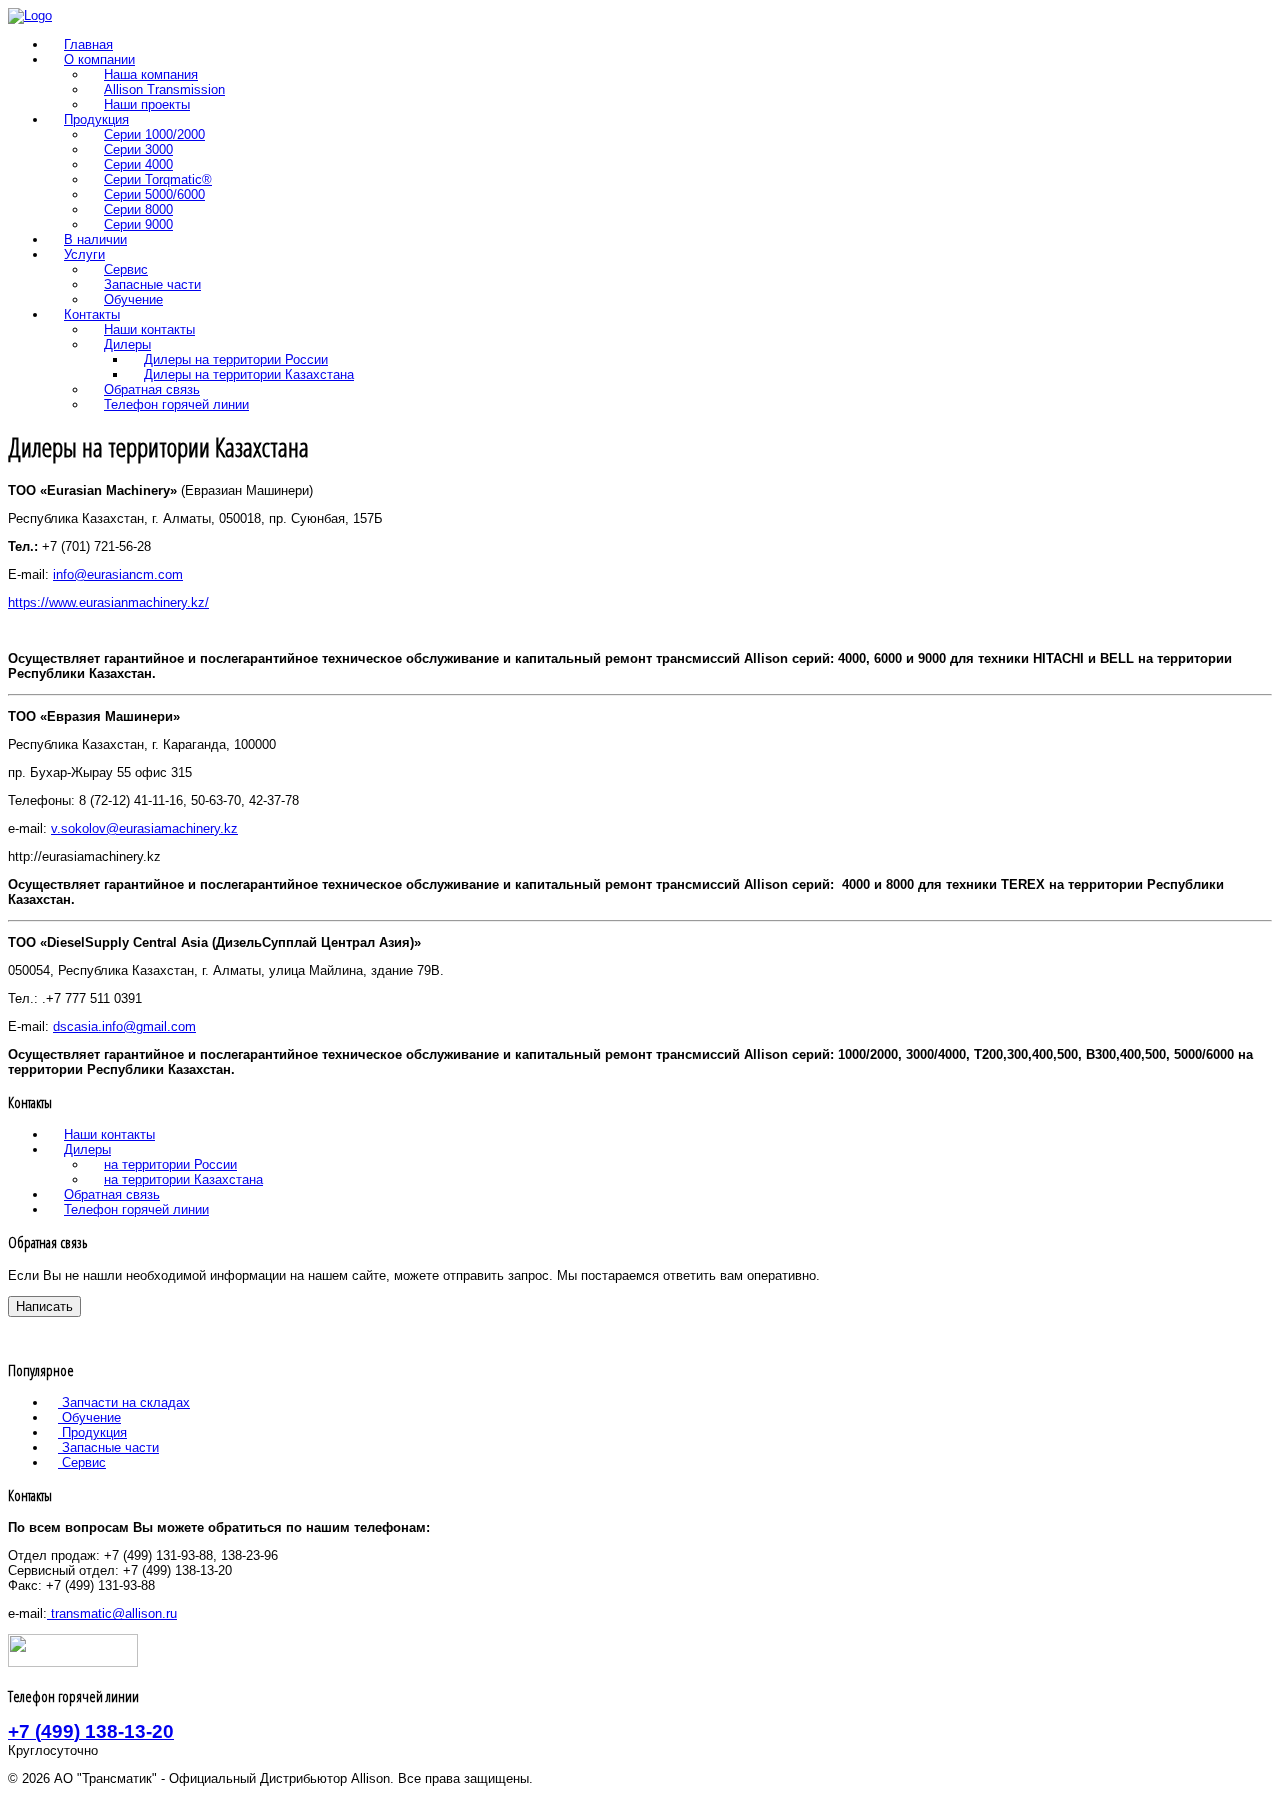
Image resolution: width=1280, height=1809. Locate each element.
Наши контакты (149, 329)
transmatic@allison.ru (112, 1613)
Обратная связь (152, 389)
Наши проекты (147, 104)
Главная (88, 44)
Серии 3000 (138, 149)
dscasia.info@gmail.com (124, 1026)
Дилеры (127, 344)
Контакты (92, 314)
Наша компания (151, 74)
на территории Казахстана (183, 1179)
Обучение (133, 299)
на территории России (170, 1164)
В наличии (95, 239)
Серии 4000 (138, 164)
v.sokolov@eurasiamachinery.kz (144, 828)
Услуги (84, 254)
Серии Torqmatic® (158, 179)
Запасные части (152, 284)
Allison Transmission (164, 89)
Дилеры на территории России (236, 359)
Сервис (126, 269)
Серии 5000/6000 (154, 194)
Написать (44, 1306)
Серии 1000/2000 (154, 134)
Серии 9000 (138, 224)
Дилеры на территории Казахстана (249, 374)
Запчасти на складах (124, 1402)
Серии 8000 (138, 209)
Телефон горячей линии (176, 404)
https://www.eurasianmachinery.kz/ (108, 602)
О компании (99, 59)
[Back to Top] (14, 1793)
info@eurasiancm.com (118, 574)
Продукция (96, 119)
